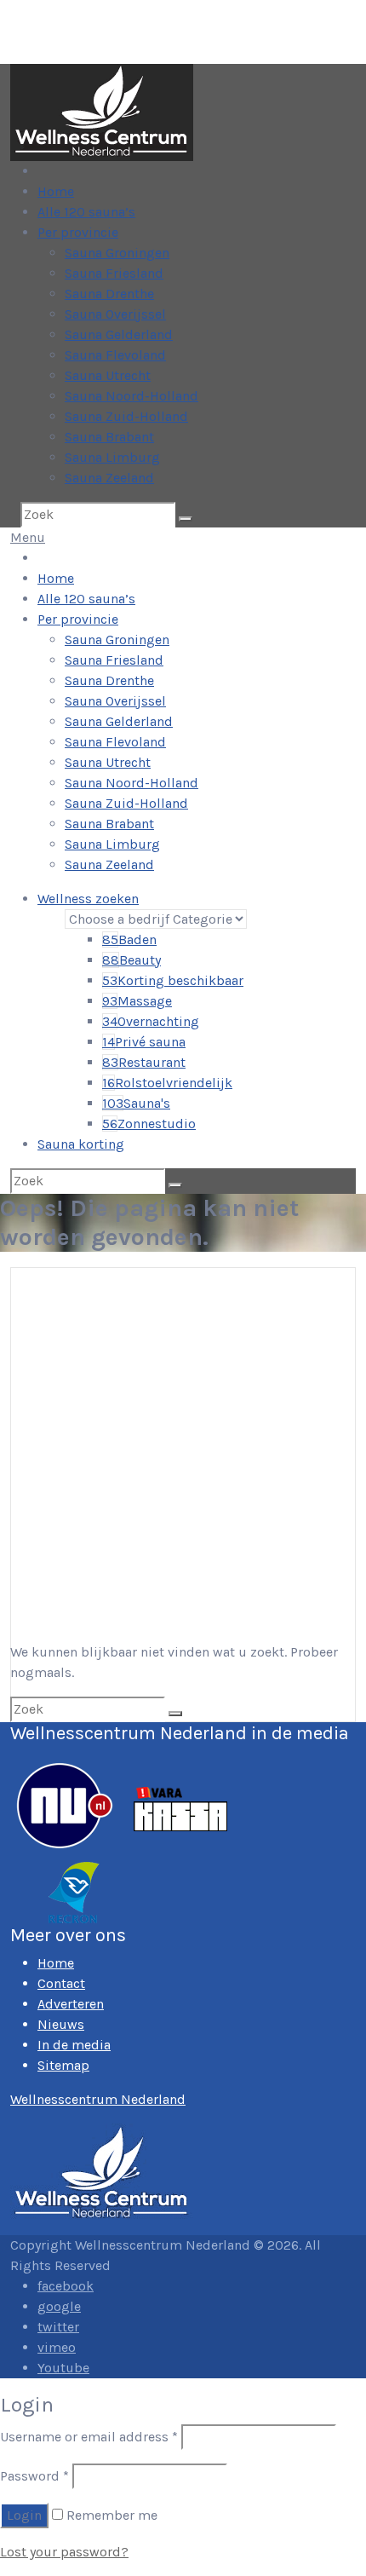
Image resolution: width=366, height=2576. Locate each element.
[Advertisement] (183, 1450)
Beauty (132, 960)
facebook (66, 2286)
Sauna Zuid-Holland (126, 416)
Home (56, 191)
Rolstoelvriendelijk (167, 1083)
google (59, 2306)
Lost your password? (64, 2552)
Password (34, 2476)
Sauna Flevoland (115, 355)
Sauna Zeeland (109, 478)
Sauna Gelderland (119, 334)
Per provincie (78, 232)
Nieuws (61, 2024)
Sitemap (63, 2065)
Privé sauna (144, 1042)
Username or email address (89, 2437)
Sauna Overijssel (115, 314)
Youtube (63, 2368)
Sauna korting (81, 1144)
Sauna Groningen (117, 253)
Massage (137, 1001)
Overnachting (151, 1021)
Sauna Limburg (112, 457)
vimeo (57, 2347)
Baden (129, 939)
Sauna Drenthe (109, 294)
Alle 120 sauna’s (86, 212)
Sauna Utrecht (108, 375)
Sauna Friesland (114, 273)
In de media (74, 2045)
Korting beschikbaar (173, 980)
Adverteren (71, 2004)
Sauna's (136, 1103)
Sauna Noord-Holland (132, 396)
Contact (61, 1983)
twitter (58, 2327)
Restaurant (144, 1062)
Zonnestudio (149, 1124)
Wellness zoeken (88, 899)
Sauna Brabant (109, 437)
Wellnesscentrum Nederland (98, 2099)
